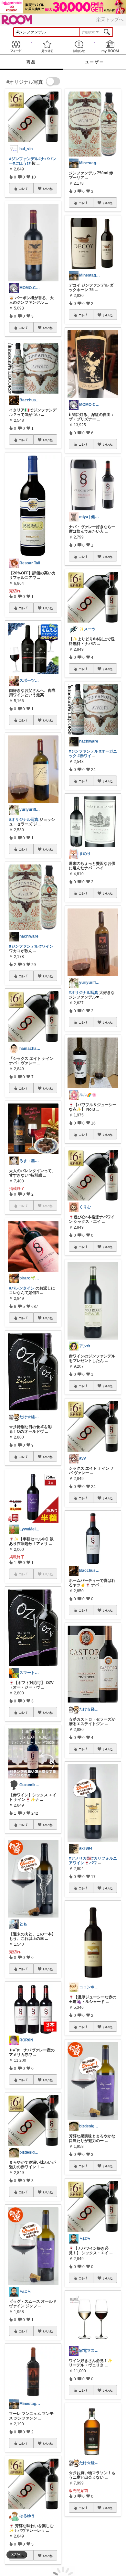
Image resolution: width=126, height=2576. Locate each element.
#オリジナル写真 (24, 820)
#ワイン (46, 946)
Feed (16, 46)
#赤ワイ (84, 756)
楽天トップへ (110, 19)
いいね (48, 189)
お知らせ (79, 46)
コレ (22, 189)
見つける (47, 46)
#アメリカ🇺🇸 (80, 1858)
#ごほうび (22, 163)
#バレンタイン (22, 1288)
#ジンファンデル (24, 159)
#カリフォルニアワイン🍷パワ (93, 1861)
